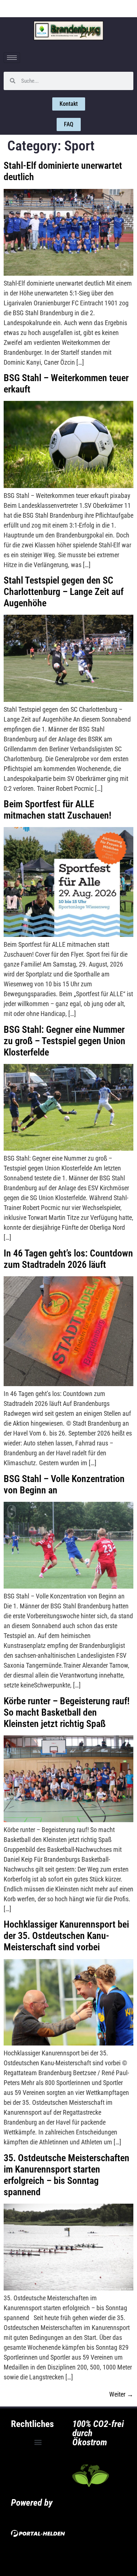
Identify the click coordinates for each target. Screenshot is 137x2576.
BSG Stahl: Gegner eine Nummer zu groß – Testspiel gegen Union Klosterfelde (64, 1041)
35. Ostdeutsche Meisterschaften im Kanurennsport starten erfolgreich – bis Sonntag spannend (66, 2175)
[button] (38, 2442)
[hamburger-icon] (12, 58)
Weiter (121, 2394)
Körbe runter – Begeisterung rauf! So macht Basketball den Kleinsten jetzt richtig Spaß (67, 1712)
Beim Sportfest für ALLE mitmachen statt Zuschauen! (58, 810)
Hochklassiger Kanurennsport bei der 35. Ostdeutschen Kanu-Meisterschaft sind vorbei (66, 1936)
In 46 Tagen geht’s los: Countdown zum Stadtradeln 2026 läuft (68, 1259)
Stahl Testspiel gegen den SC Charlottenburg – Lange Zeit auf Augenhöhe (64, 592)
